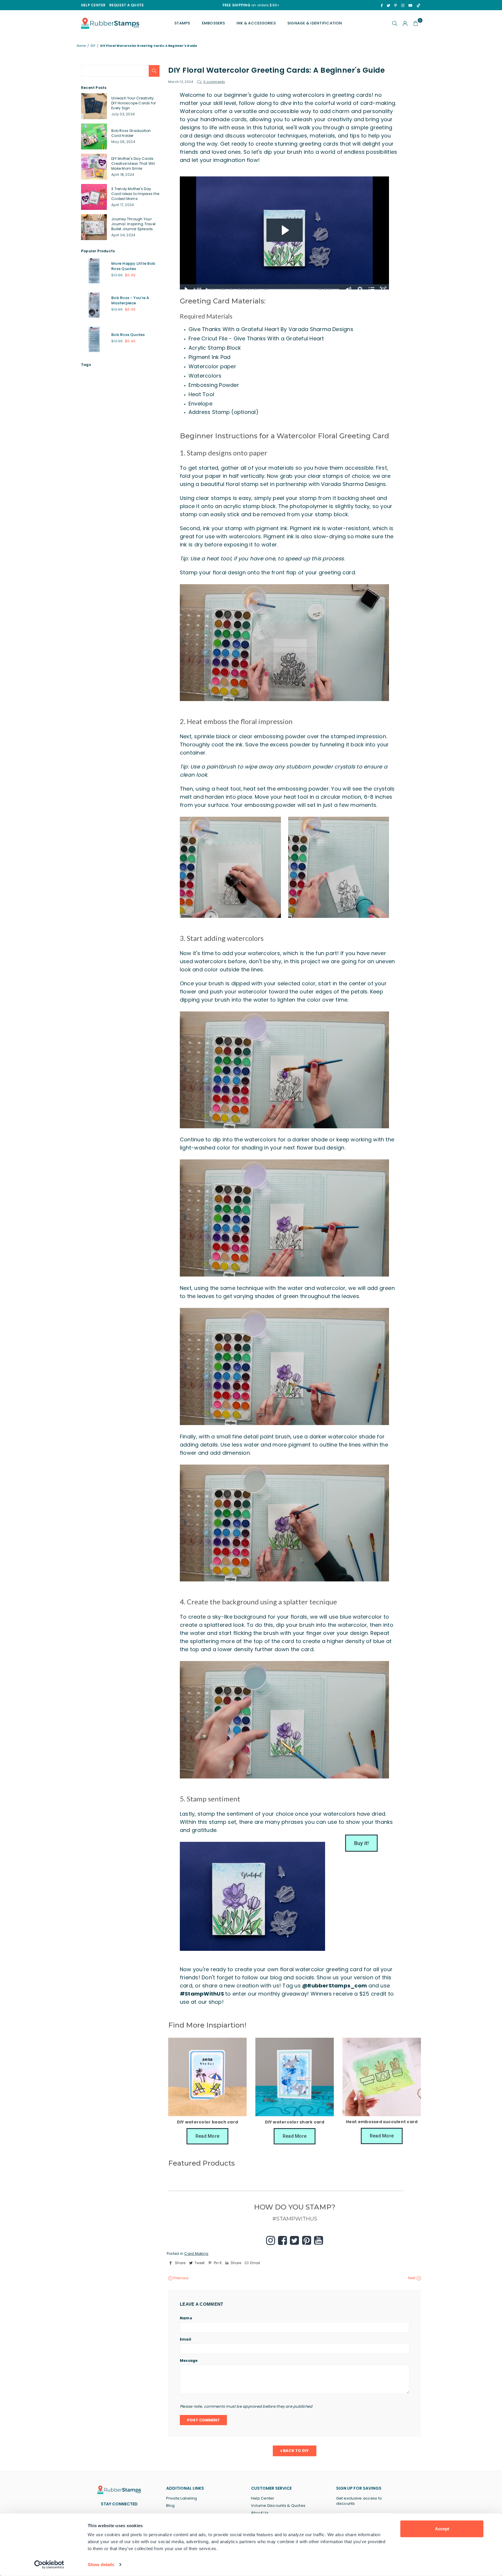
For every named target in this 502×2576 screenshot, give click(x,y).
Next (412, 2278)
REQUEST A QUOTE (127, 5)
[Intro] (207, 289)
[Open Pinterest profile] (307, 2240)
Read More (207, 2136)
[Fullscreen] (383, 289)
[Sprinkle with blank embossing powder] (223, 289)
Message (189, 2361)
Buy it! (362, 1843)
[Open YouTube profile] (319, 2240)
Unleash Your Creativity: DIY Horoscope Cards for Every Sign (134, 103)
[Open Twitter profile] (294, 2240)
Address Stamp (209, 412)
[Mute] (348, 289)
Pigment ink (305, 528)
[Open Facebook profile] (283, 2240)
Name (186, 2318)
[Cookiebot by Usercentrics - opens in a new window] (49, 2565)
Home (81, 46)
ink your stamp (223, 528)
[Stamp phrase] (325, 289)
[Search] (395, 23)
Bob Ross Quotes (128, 335)
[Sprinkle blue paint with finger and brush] (320, 289)
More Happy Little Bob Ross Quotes (133, 266)
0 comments (214, 82)
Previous (181, 2278)
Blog (171, 2506)
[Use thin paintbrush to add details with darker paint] (266, 289)
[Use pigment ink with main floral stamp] (212, 289)
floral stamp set (247, 484)
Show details (101, 2565)
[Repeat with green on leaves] (256, 289)
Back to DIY (296, 2451)
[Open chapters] (372, 289)
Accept (442, 2529)
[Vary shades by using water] (250, 289)
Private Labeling (182, 2498)
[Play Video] (186, 289)
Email (185, 2339)
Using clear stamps (206, 498)
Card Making (196, 2254)
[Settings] (405, 23)
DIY (93, 46)
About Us (260, 2513)
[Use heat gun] (231, 289)
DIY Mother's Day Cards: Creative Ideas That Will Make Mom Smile (133, 163)
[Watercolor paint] (239, 289)
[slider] (273, 289)
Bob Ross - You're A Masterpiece (130, 300)
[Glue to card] (330, 289)
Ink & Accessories (256, 23)
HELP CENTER (93, 5)
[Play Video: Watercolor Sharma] (285, 230)
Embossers (213, 23)
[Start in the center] (244, 289)
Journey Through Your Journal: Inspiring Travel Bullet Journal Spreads (133, 224)
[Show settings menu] (360, 289)
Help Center (263, 2498)
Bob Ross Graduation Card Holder (131, 133)
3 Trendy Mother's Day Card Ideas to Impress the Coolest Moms (135, 194)
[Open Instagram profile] (271, 2240)
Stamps (182, 23)
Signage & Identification (315, 23)
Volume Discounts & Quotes (278, 2506)
